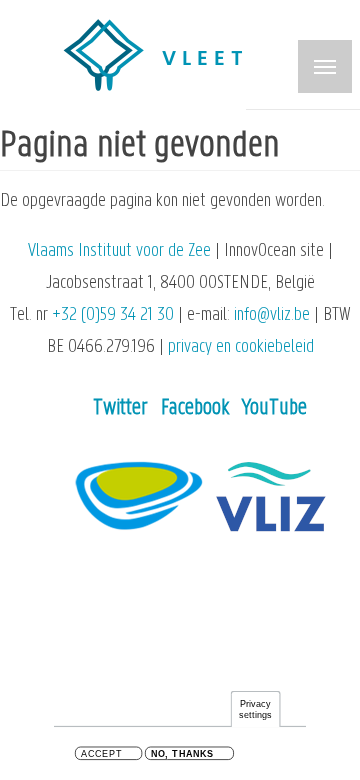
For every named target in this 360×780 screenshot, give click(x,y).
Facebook (195, 408)
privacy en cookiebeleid (241, 347)
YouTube (274, 408)
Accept (101, 754)
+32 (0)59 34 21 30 (113, 315)
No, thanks (182, 754)
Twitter (120, 408)
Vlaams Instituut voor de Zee (119, 251)
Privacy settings (256, 709)
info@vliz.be (272, 315)
